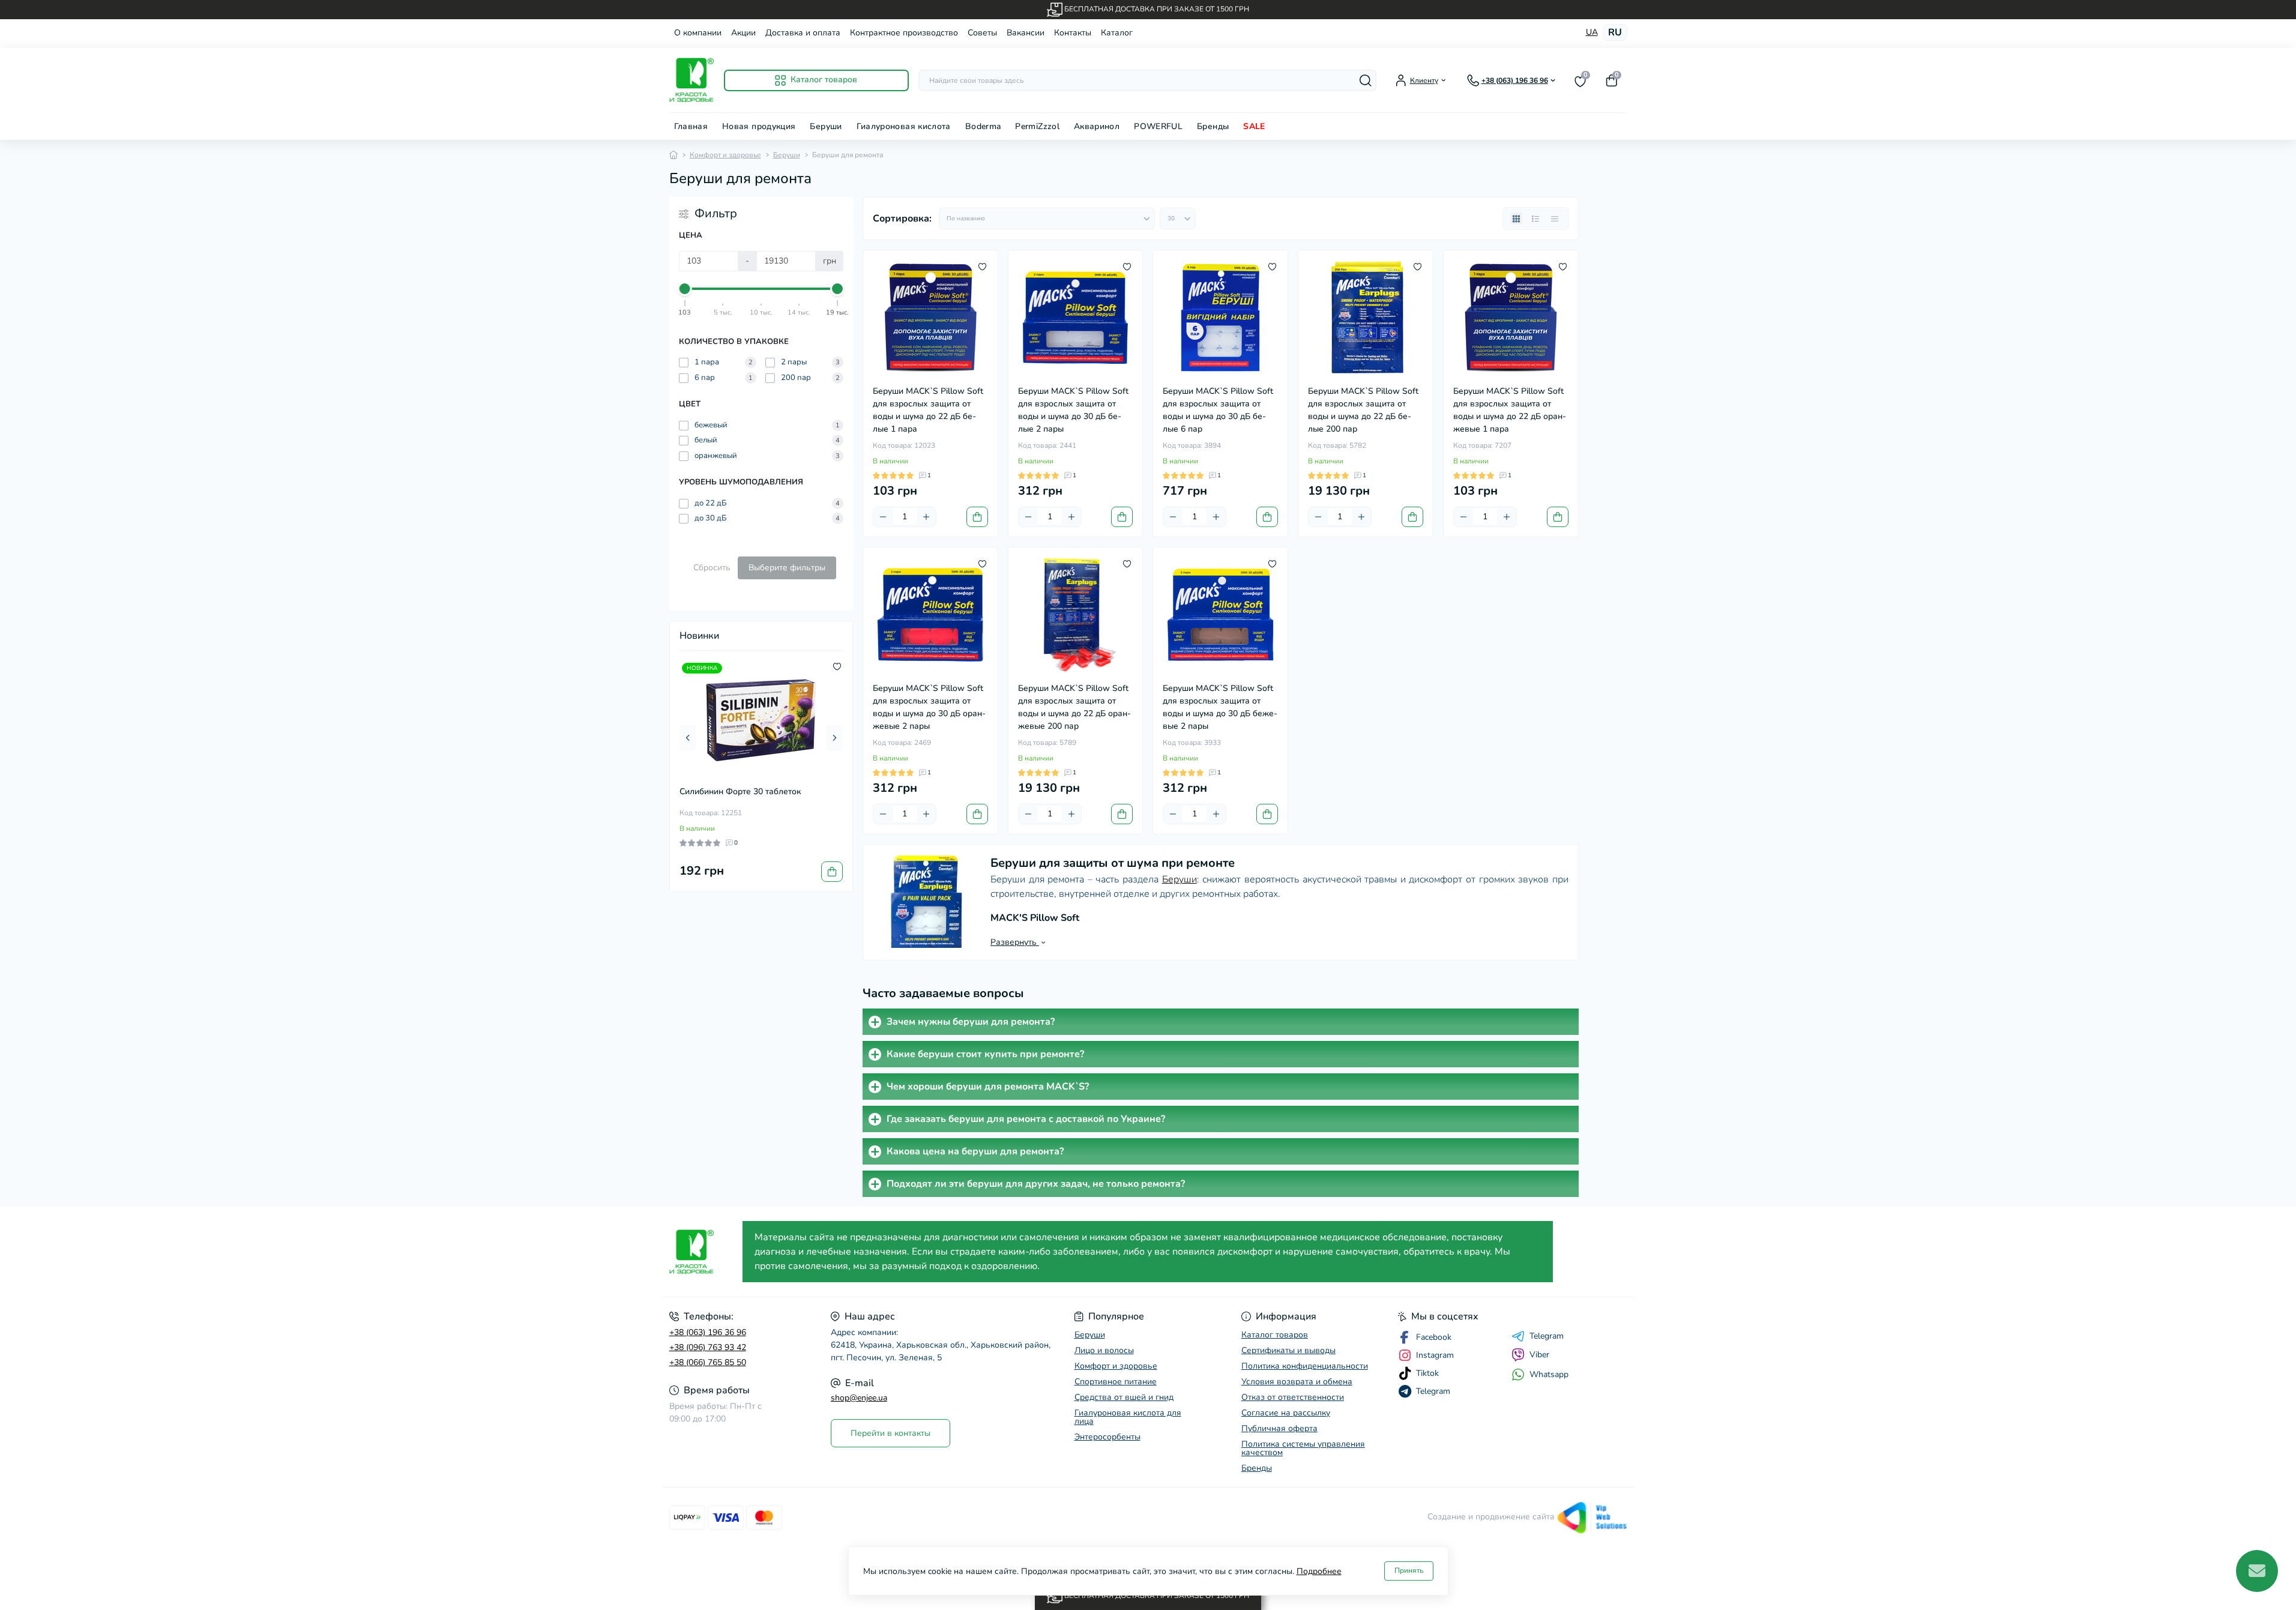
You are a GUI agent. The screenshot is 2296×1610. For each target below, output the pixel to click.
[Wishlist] (837, 666)
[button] (688, 738)
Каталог (1117, 33)
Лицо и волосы (1104, 1350)
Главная (691, 126)
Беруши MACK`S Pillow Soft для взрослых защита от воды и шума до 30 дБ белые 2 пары (1073, 410)
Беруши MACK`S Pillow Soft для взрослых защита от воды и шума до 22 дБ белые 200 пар (1363, 410)
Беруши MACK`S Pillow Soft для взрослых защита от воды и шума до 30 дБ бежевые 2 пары (1220, 707)
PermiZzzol (1037, 126)
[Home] (673, 155)
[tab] (1221, 1022)
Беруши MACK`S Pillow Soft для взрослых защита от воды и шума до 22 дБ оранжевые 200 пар (1074, 707)
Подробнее (1319, 1571)
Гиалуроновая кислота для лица (1128, 1417)
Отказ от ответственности (1293, 1397)
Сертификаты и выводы (1288, 1350)
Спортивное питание (1116, 1382)
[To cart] (832, 872)
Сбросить (712, 568)
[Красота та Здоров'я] (703, 1252)
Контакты (1073, 33)
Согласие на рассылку (1286, 1413)
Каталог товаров (1275, 1335)
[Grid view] (1516, 219)
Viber (1539, 1355)
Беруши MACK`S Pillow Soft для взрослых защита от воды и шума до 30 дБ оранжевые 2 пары (929, 707)
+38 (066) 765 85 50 (708, 1362)
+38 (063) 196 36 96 (708, 1332)
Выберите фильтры (787, 568)
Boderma (983, 126)
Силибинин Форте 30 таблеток (740, 791)
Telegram (1547, 1336)
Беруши (826, 126)
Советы (982, 33)
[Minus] (883, 517)
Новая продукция (759, 126)
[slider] (685, 289)
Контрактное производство (904, 33)
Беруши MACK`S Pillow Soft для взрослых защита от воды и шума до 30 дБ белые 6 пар (1218, 410)
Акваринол (1097, 126)
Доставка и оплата (803, 33)
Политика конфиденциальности (1305, 1366)
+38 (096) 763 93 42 (708, 1347)
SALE (1254, 126)
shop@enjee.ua (859, 1398)
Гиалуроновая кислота (904, 126)
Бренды (1213, 126)
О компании (698, 33)
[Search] (1366, 80)
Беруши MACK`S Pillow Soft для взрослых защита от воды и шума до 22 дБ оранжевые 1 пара (1510, 410)
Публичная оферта (1279, 1428)
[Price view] (1555, 219)
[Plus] (926, 517)
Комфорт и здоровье (725, 155)
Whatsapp (1549, 1374)
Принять (1409, 1570)
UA (1592, 32)
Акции (743, 33)
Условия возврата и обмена (1297, 1382)
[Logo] (692, 80)
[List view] (1535, 219)
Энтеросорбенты (1107, 1437)
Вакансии (1026, 33)
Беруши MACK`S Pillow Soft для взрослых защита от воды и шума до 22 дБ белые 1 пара (928, 410)
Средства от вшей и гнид (1124, 1397)
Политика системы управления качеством (1303, 1448)
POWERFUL (1158, 126)
